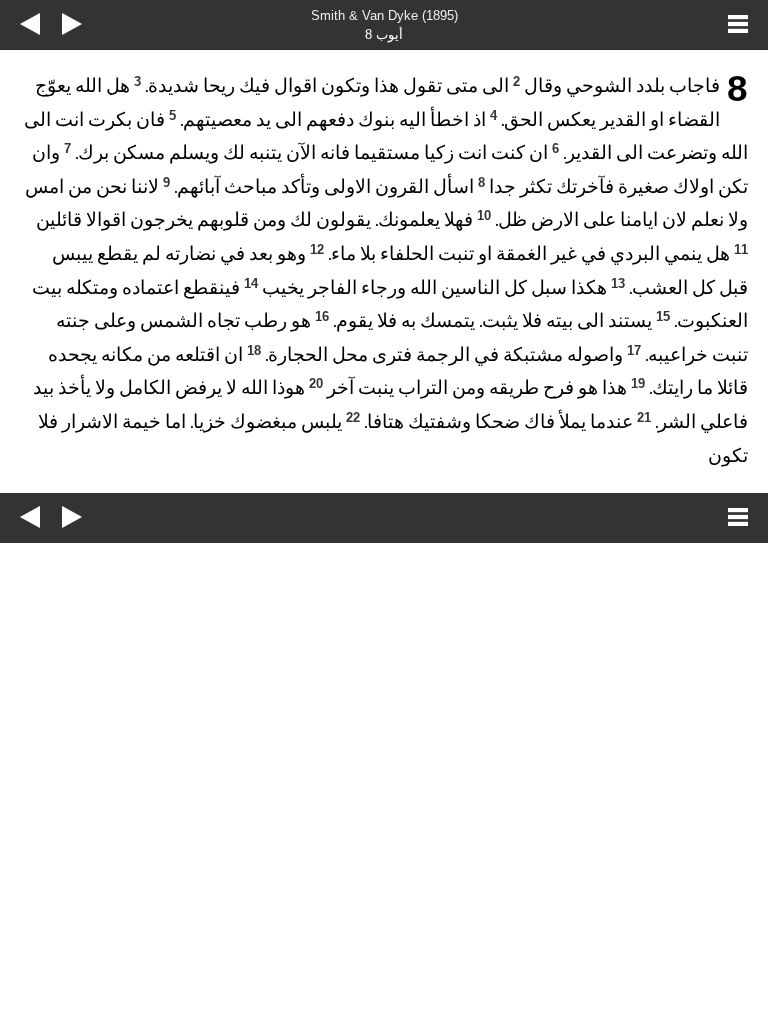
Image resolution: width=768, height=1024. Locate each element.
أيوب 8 (384, 34)
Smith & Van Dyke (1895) (384, 15)
